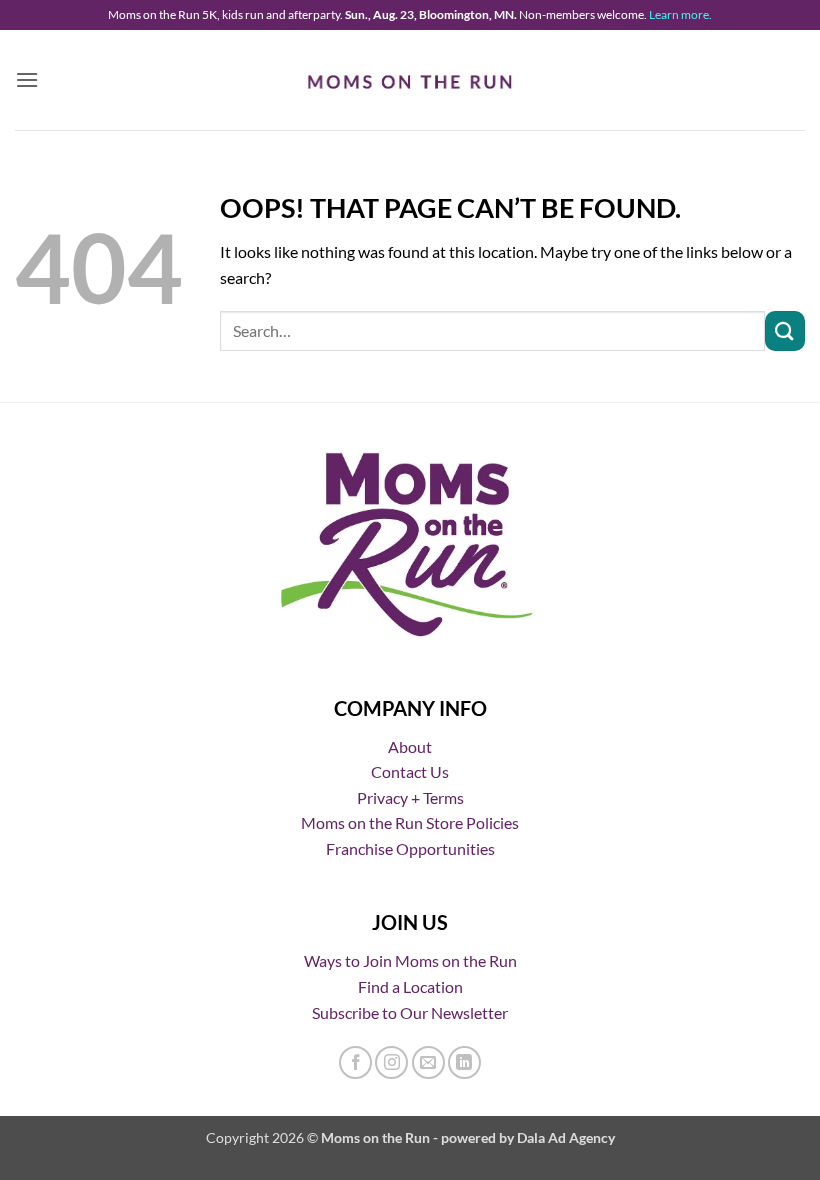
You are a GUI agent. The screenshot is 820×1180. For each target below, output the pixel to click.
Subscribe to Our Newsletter (410, 1012)
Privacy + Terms (410, 797)
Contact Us (410, 771)
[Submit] (785, 330)
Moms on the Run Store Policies (410, 822)
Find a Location (410, 986)
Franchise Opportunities (410, 848)
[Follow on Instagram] (391, 1062)
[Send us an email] (428, 1062)
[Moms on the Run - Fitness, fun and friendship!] (410, 79)
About (410, 746)
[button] (27, 79)
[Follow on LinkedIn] (464, 1062)
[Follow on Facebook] (355, 1062)
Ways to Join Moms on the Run (410, 960)
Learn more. (680, 14)
